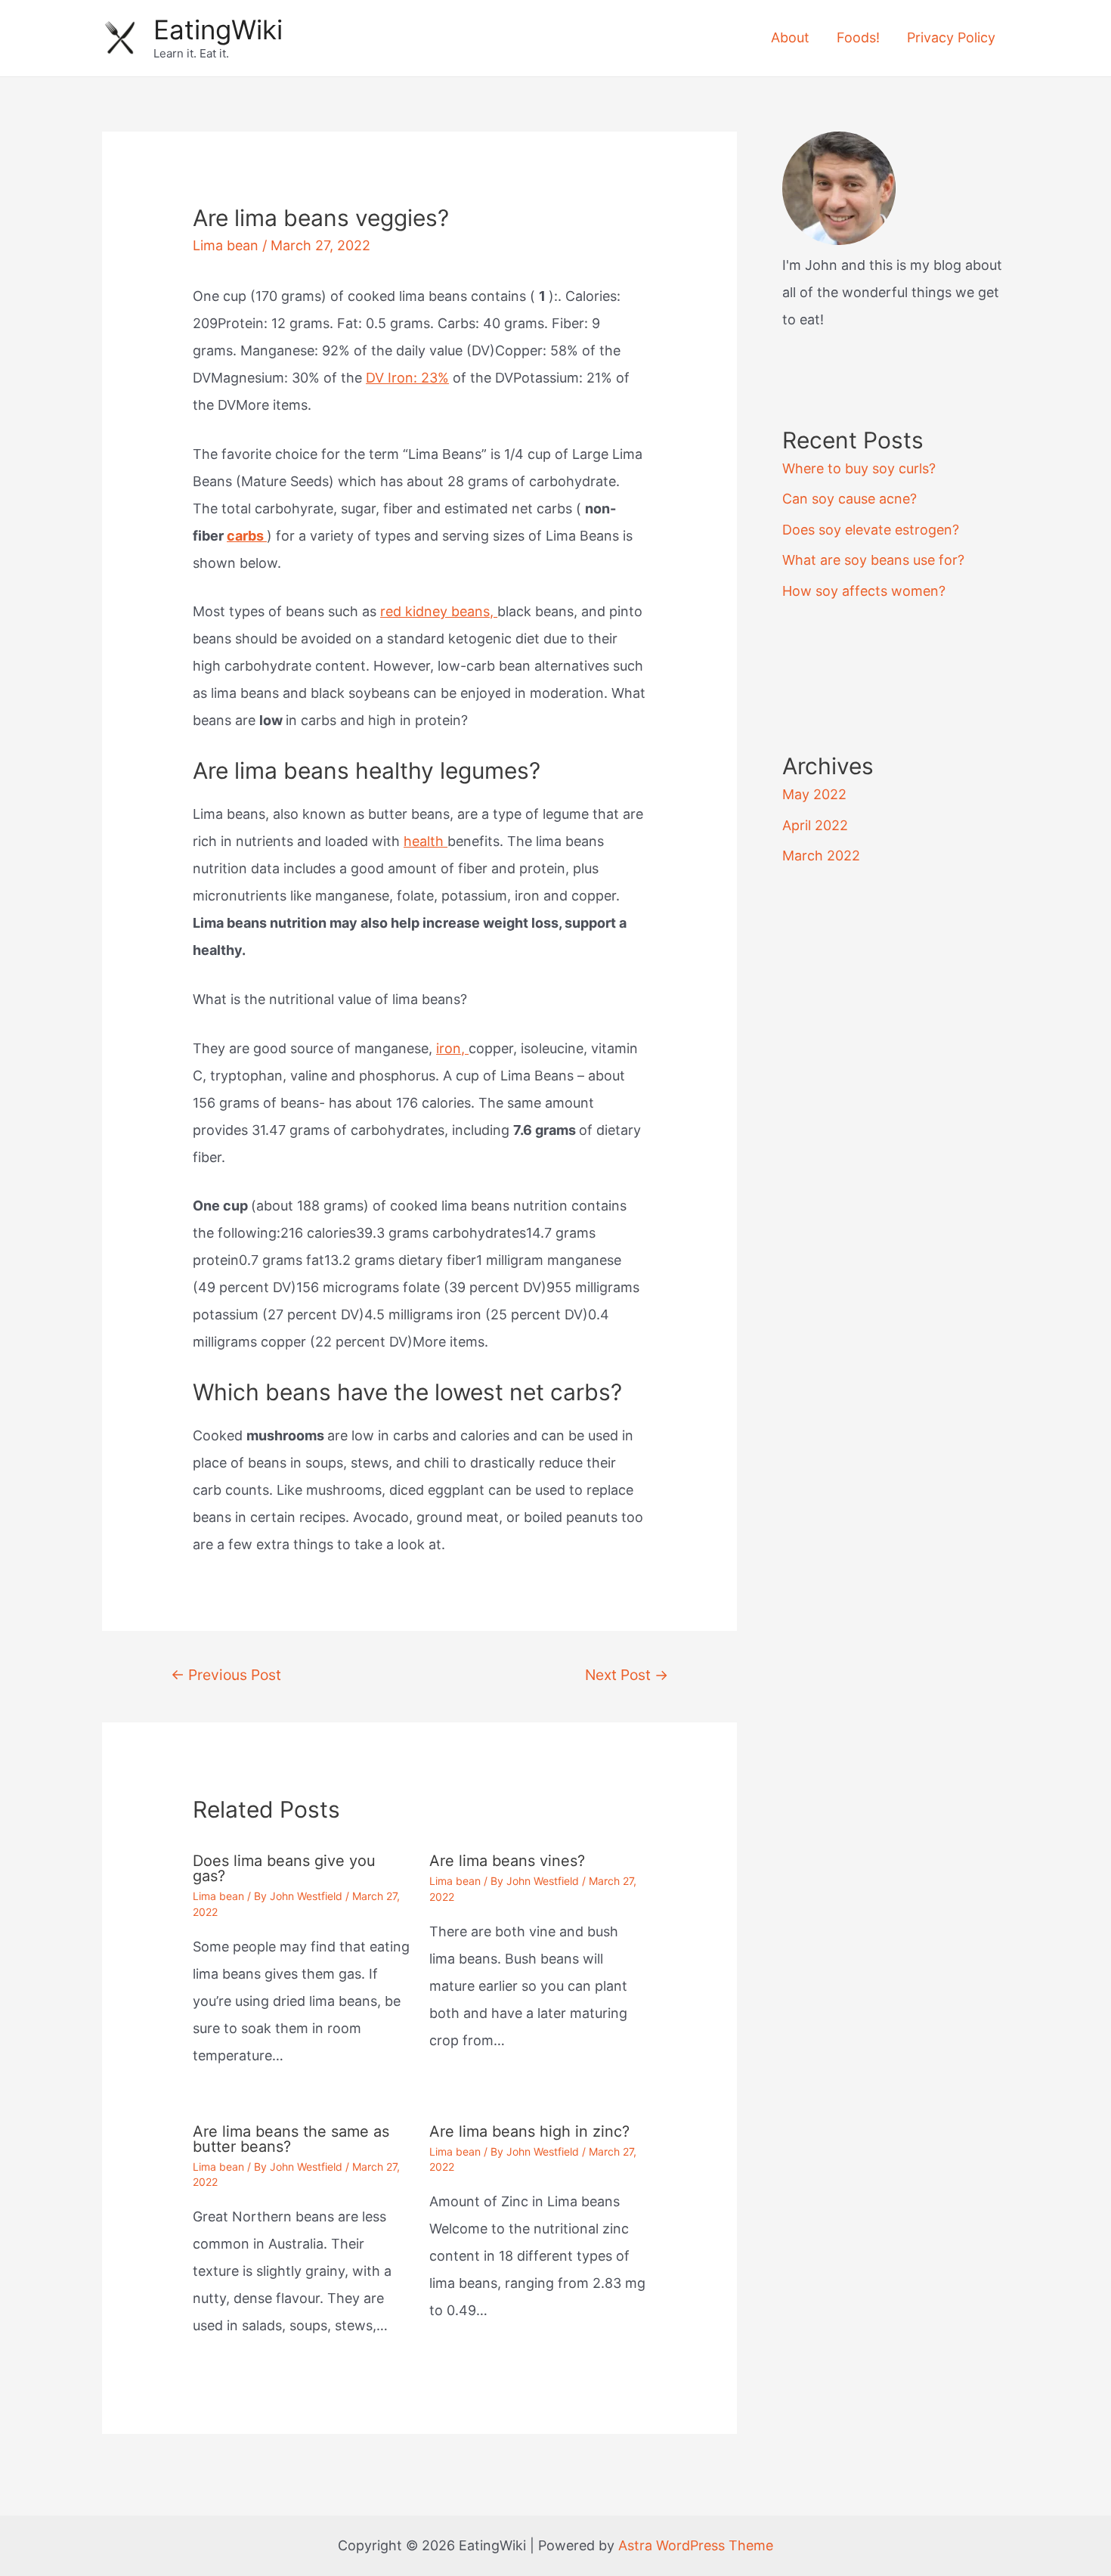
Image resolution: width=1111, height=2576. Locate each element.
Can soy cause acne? (849, 499)
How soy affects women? (864, 591)
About (790, 37)
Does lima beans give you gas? (284, 1868)
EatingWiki (218, 29)
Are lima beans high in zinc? (529, 2131)
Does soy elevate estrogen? (871, 530)
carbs (247, 536)
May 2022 (814, 794)
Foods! (858, 37)
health (426, 841)
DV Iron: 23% (407, 378)
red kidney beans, (439, 611)
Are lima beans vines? (507, 1861)
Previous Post (226, 1675)
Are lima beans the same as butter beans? (291, 2139)
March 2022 (821, 856)
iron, (452, 1048)
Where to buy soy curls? (859, 468)
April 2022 (815, 825)
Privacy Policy (951, 37)
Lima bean (226, 245)
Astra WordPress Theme (696, 2545)
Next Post (627, 1675)
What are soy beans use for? (873, 560)
